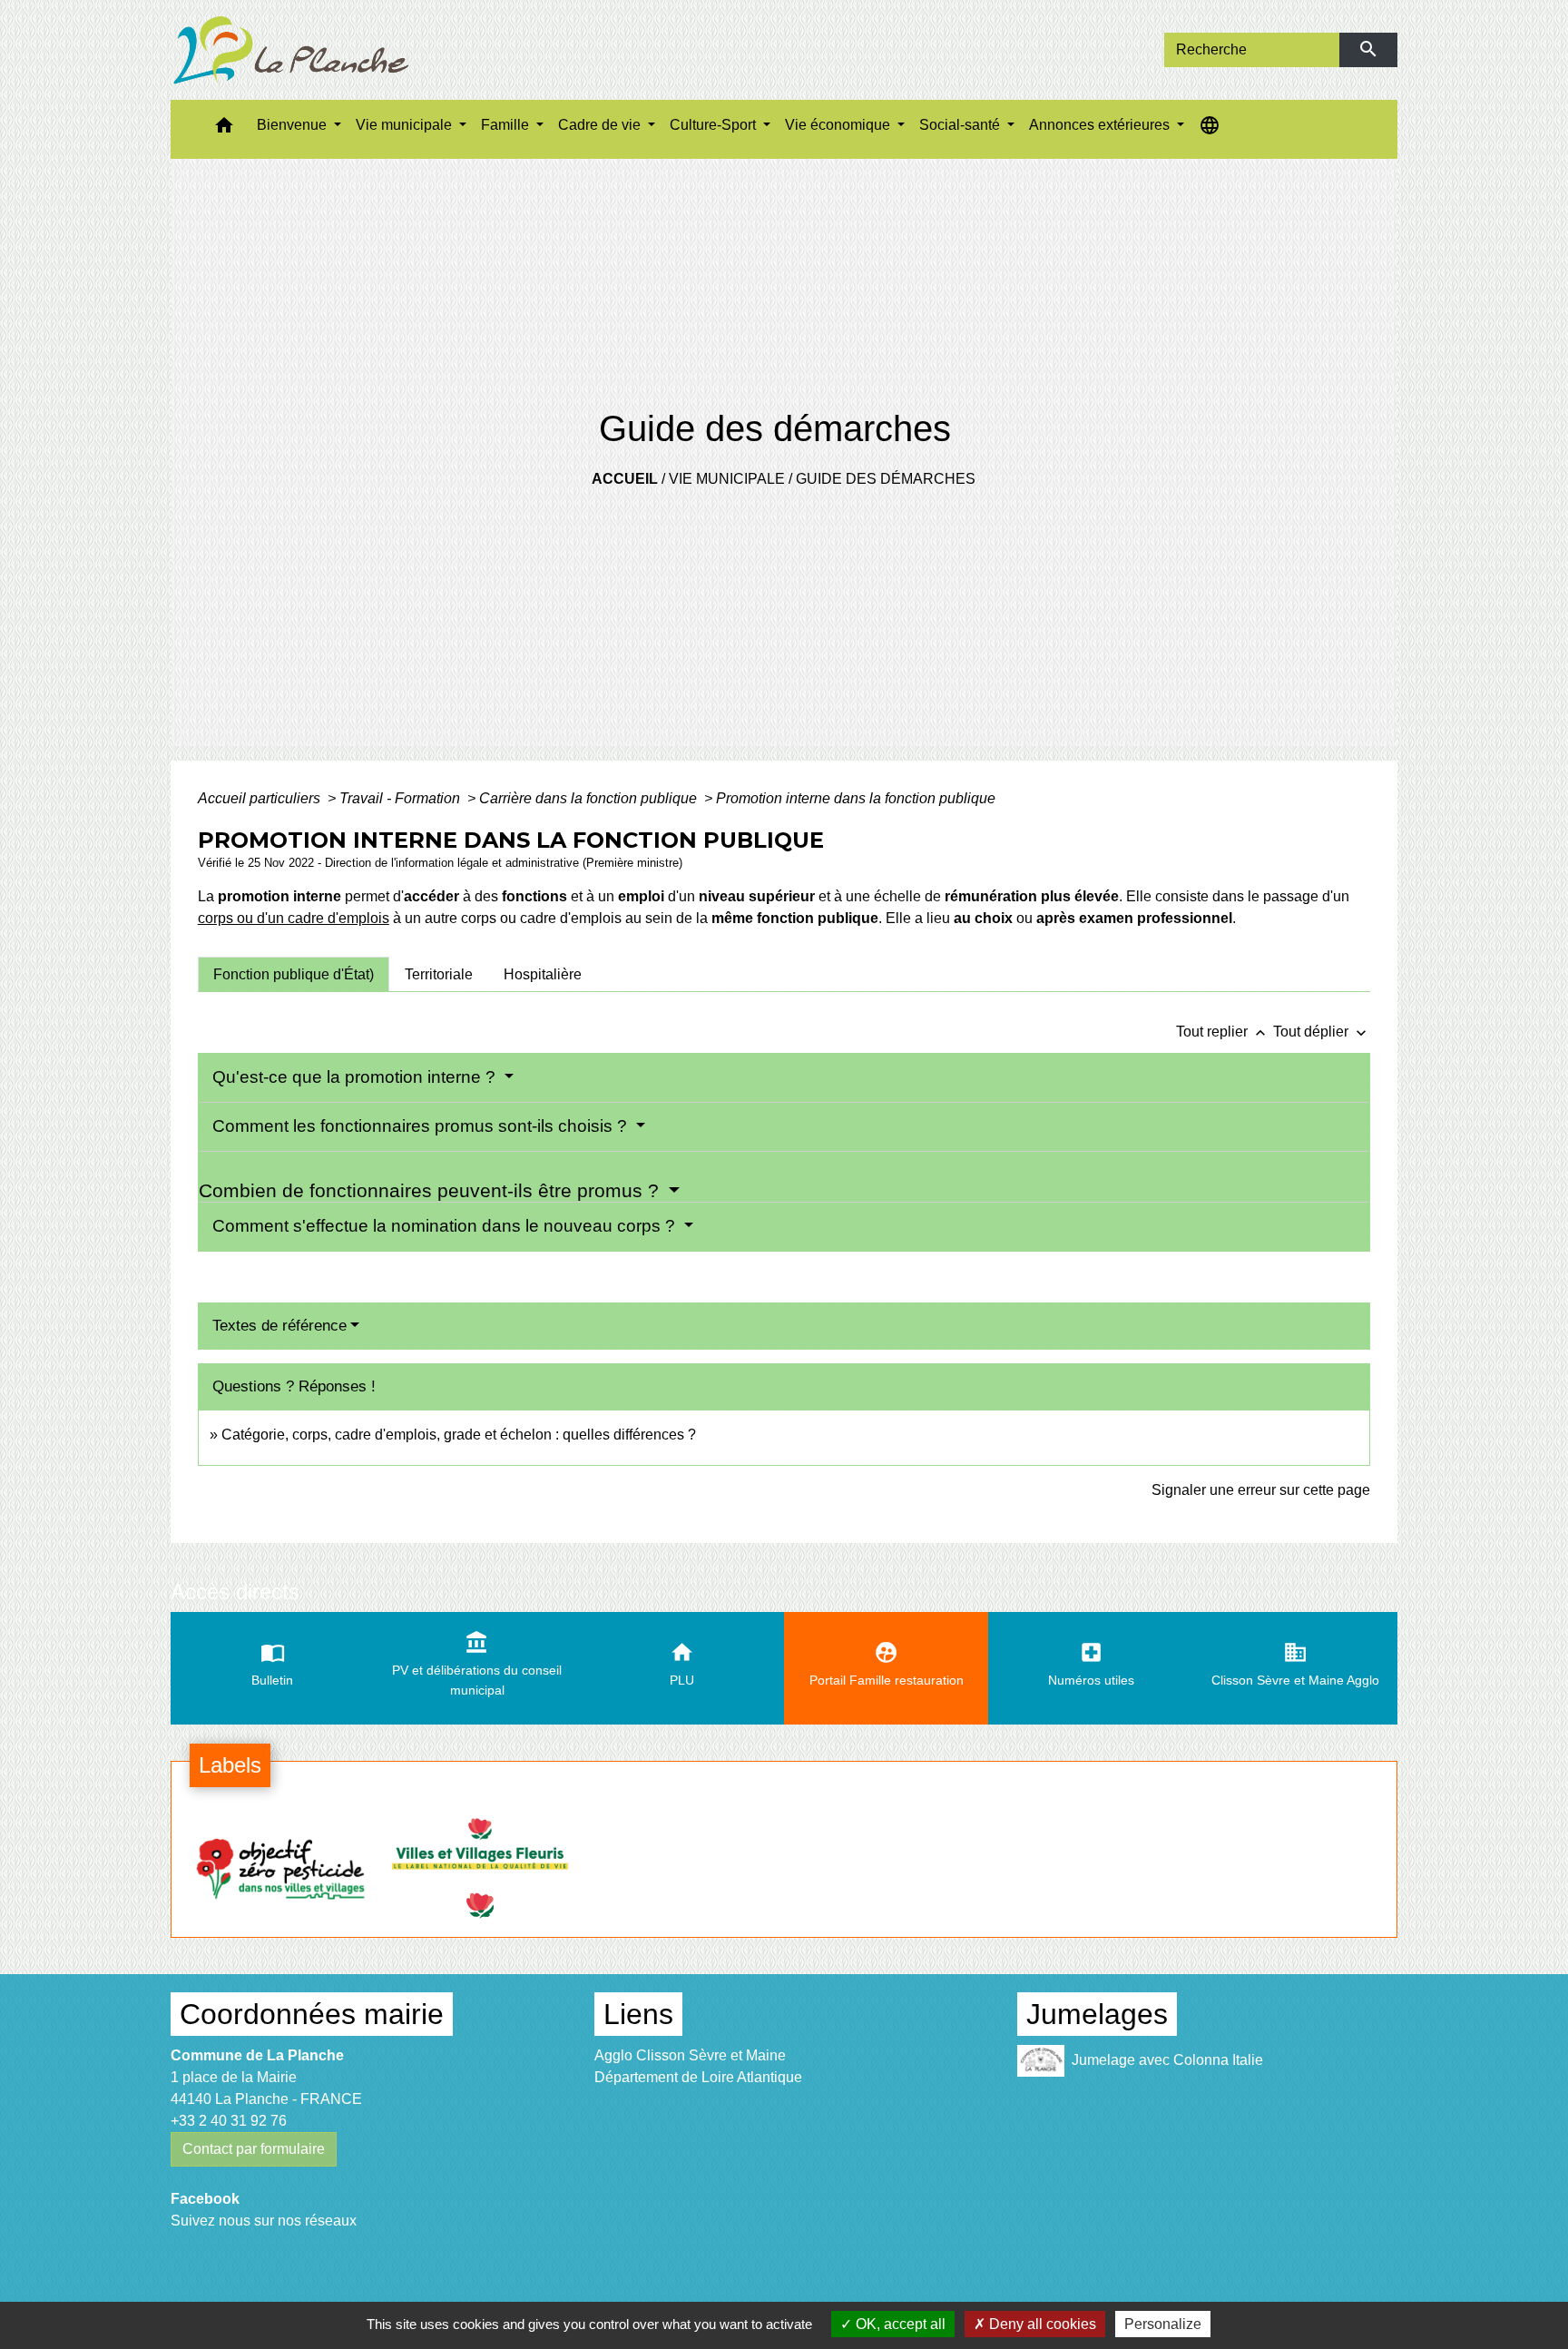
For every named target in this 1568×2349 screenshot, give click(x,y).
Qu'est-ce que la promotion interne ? (356, 1077)
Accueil (625, 479)
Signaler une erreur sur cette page (1261, 1490)
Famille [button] (507, 125)
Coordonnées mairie (312, 2014)
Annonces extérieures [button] (1101, 125)
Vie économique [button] (839, 125)
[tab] (294, 974)
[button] (224, 129)
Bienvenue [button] (294, 125)
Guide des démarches (886, 479)
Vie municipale (727, 479)
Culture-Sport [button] (715, 125)
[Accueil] (291, 50)
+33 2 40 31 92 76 (229, 2121)
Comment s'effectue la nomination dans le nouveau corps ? (446, 1226)
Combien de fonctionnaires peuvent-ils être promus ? (431, 1190)
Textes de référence (279, 1326)
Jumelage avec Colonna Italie (1167, 2059)
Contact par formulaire (254, 2149)
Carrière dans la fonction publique (590, 798)
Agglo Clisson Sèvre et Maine (690, 2055)
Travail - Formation (402, 798)
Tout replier (1223, 1032)
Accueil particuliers (261, 798)
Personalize (1163, 2324)
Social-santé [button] (961, 125)
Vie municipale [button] (406, 125)
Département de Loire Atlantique (698, 2077)
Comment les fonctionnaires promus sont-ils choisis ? (422, 1126)
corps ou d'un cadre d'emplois (294, 918)
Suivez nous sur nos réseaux (264, 2221)
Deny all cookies (1041, 2324)
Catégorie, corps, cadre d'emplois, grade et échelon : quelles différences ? (459, 1435)
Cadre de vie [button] (601, 125)
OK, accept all (899, 2324)
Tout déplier (1322, 1032)
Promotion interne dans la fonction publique (856, 798)
